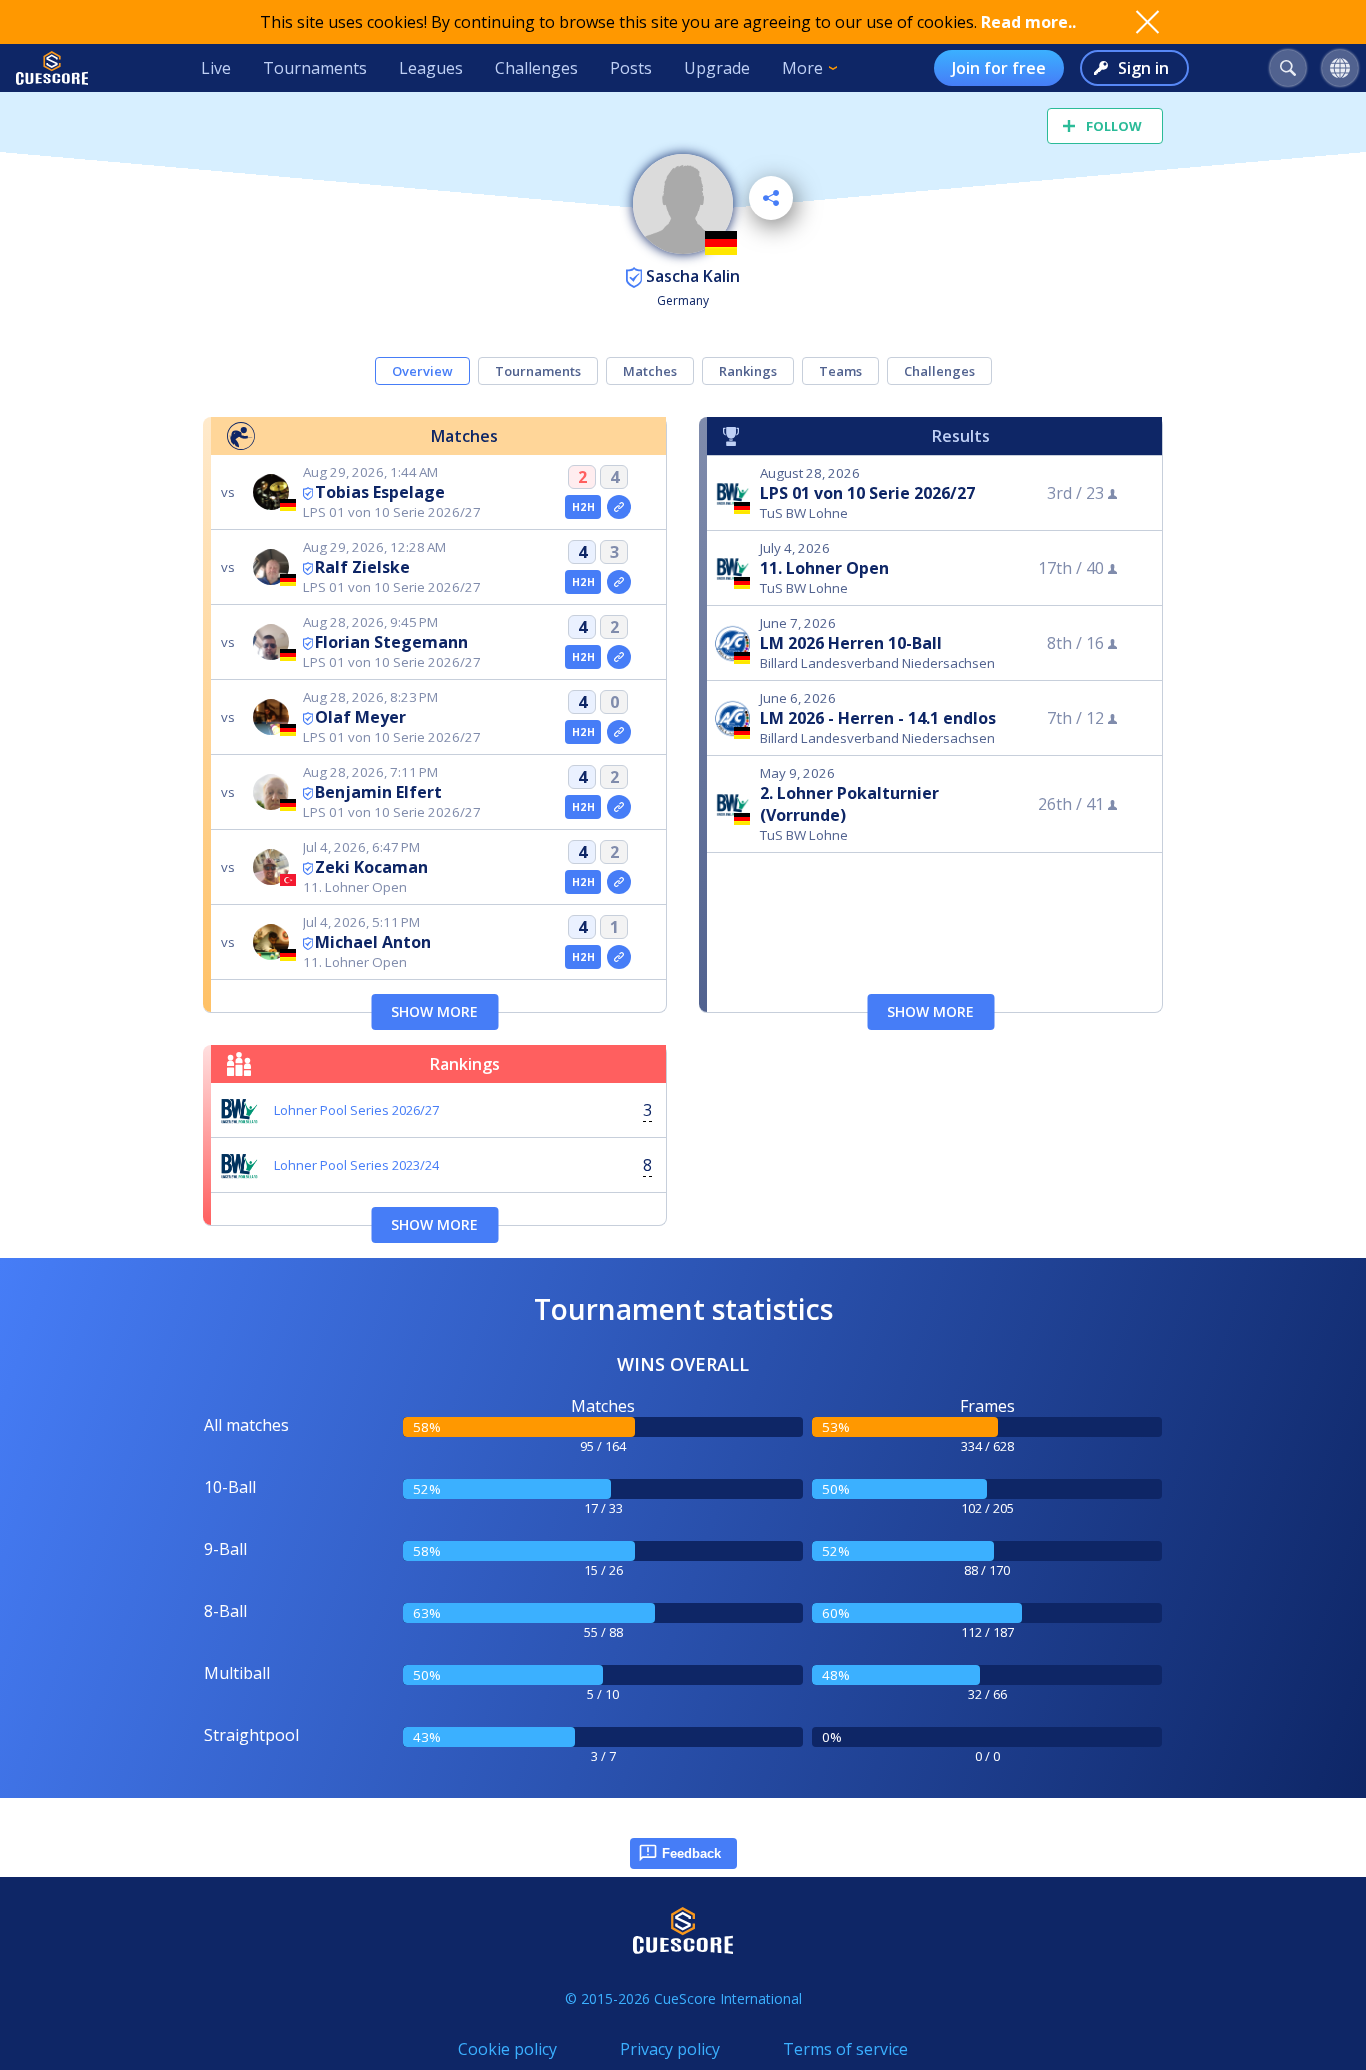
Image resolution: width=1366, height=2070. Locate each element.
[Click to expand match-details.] (619, 507)
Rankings (748, 371)
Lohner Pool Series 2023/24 (356, 1165)
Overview (422, 371)
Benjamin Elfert (378, 792)
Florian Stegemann (391, 642)
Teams (840, 371)
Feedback (691, 1853)
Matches (650, 371)
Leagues (431, 68)
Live (216, 68)
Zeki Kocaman (371, 867)
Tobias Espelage (380, 492)
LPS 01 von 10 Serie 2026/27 (867, 493)
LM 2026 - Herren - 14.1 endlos (878, 718)
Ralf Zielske (362, 567)
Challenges (536, 68)
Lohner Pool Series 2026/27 (356, 1110)
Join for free (999, 68)
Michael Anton (373, 942)
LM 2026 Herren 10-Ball (851, 643)
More (802, 68)
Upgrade (717, 68)
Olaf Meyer (360, 717)
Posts (631, 68)
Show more (434, 1011)
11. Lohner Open (824, 568)
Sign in (1143, 68)
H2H (583, 507)
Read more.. (1028, 22)
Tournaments (315, 68)
